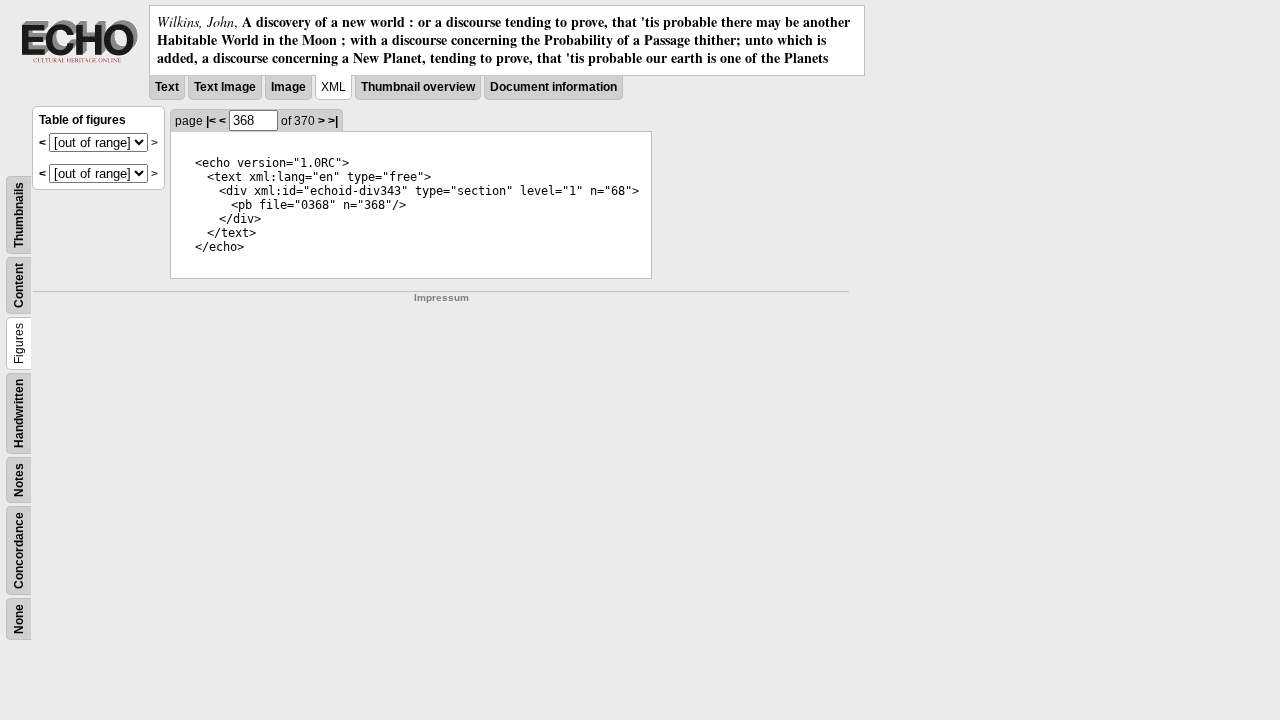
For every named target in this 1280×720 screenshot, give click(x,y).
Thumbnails (19, 215)
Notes (19, 480)
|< (211, 121)
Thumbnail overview (418, 87)
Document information (553, 87)
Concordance (19, 550)
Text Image (225, 87)
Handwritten (19, 413)
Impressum (441, 297)
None (19, 619)
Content (19, 285)
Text (167, 87)
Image (288, 87)
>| (333, 121)
